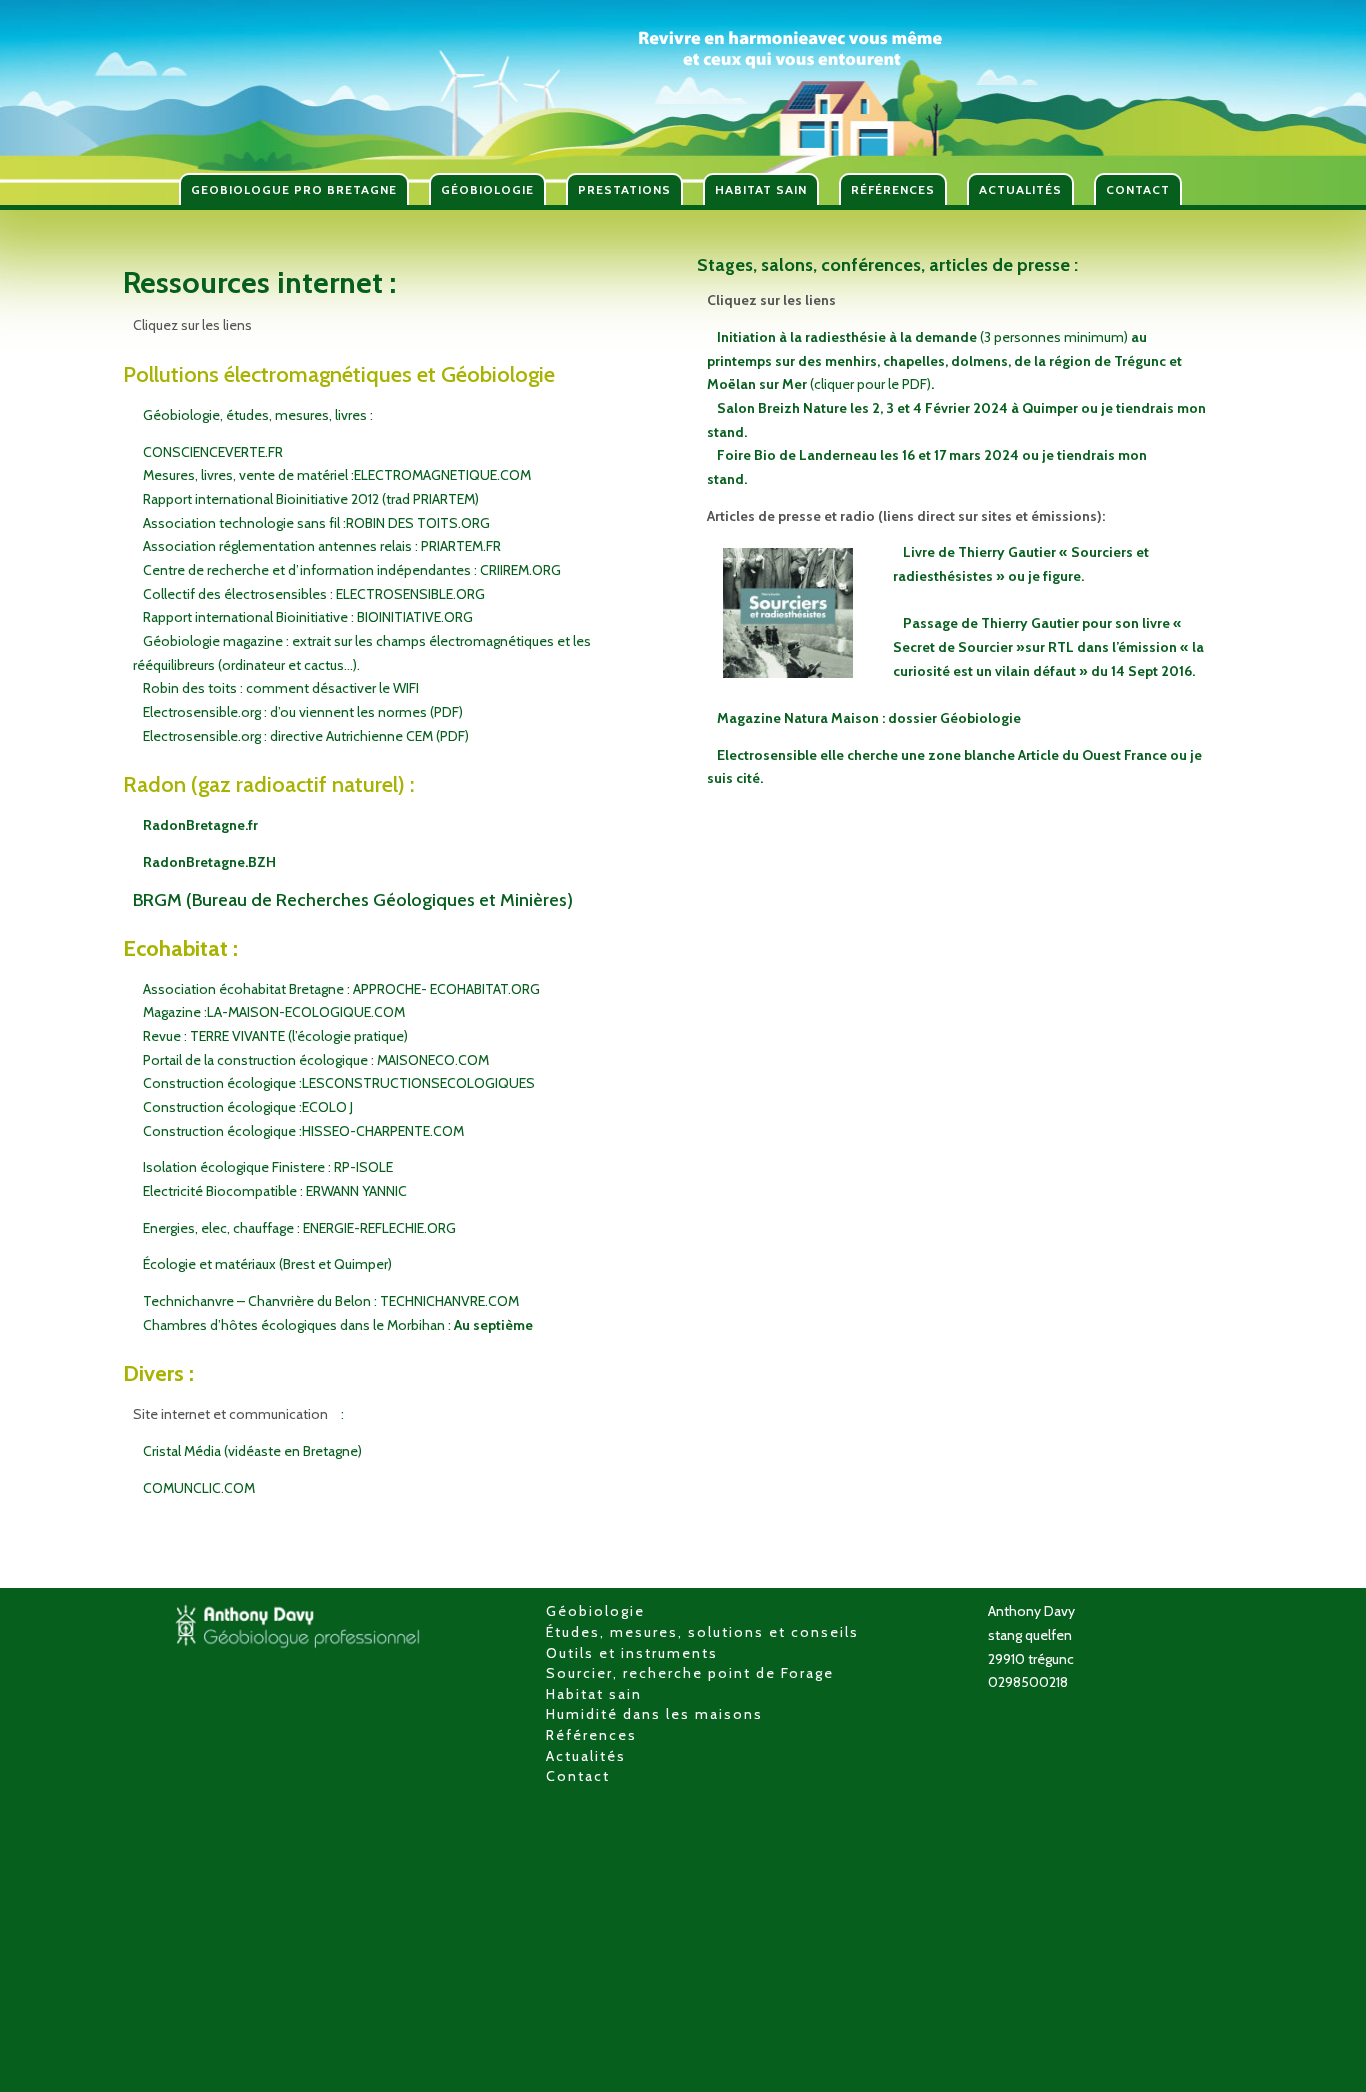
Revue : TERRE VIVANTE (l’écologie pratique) (275, 1036)
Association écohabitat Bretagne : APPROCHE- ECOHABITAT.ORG (341, 989)
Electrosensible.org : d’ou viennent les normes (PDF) (303, 712)
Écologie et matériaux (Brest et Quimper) (267, 1264)
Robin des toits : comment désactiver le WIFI (281, 688)
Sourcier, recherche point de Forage (690, 1673)
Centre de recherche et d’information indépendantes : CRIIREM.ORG (352, 570)
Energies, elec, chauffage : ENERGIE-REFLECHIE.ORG (299, 1228)
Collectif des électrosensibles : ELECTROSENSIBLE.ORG (314, 594)
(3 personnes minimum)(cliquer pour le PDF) (944, 360)
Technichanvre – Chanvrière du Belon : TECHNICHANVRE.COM (331, 1301)
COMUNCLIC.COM (199, 1488)
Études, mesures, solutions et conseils (702, 1632)
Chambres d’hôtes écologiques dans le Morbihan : (338, 1325)
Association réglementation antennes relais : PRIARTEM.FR (322, 546)
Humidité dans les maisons (654, 1714)
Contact (578, 1776)
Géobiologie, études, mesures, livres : (258, 415)
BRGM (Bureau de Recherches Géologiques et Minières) (353, 900)
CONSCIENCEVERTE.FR (213, 452)
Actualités (586, 1756)
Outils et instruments (632, 1653)
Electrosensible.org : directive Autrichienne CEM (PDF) (306, 736)
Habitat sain (594, 1694)
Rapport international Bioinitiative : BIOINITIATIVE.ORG (308, 617)
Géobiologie (595, 1611)
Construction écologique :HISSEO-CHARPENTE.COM (303, 1131)
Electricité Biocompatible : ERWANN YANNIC (275, 1191)
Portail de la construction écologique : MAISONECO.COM (316, 1060)
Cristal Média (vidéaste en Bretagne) (252, 1451)
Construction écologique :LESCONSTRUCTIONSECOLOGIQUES (339, 1083)
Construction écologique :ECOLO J (248, 1107)
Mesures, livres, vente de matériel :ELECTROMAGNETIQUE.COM (337, 475)
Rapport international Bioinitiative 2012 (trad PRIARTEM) (311, 499)
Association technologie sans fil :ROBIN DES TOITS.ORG (316, 523)
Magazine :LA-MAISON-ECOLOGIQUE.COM (274, 1012)
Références (591, 1735)
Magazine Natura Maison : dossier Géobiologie (869, 718)
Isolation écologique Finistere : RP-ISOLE (268, 1167)
